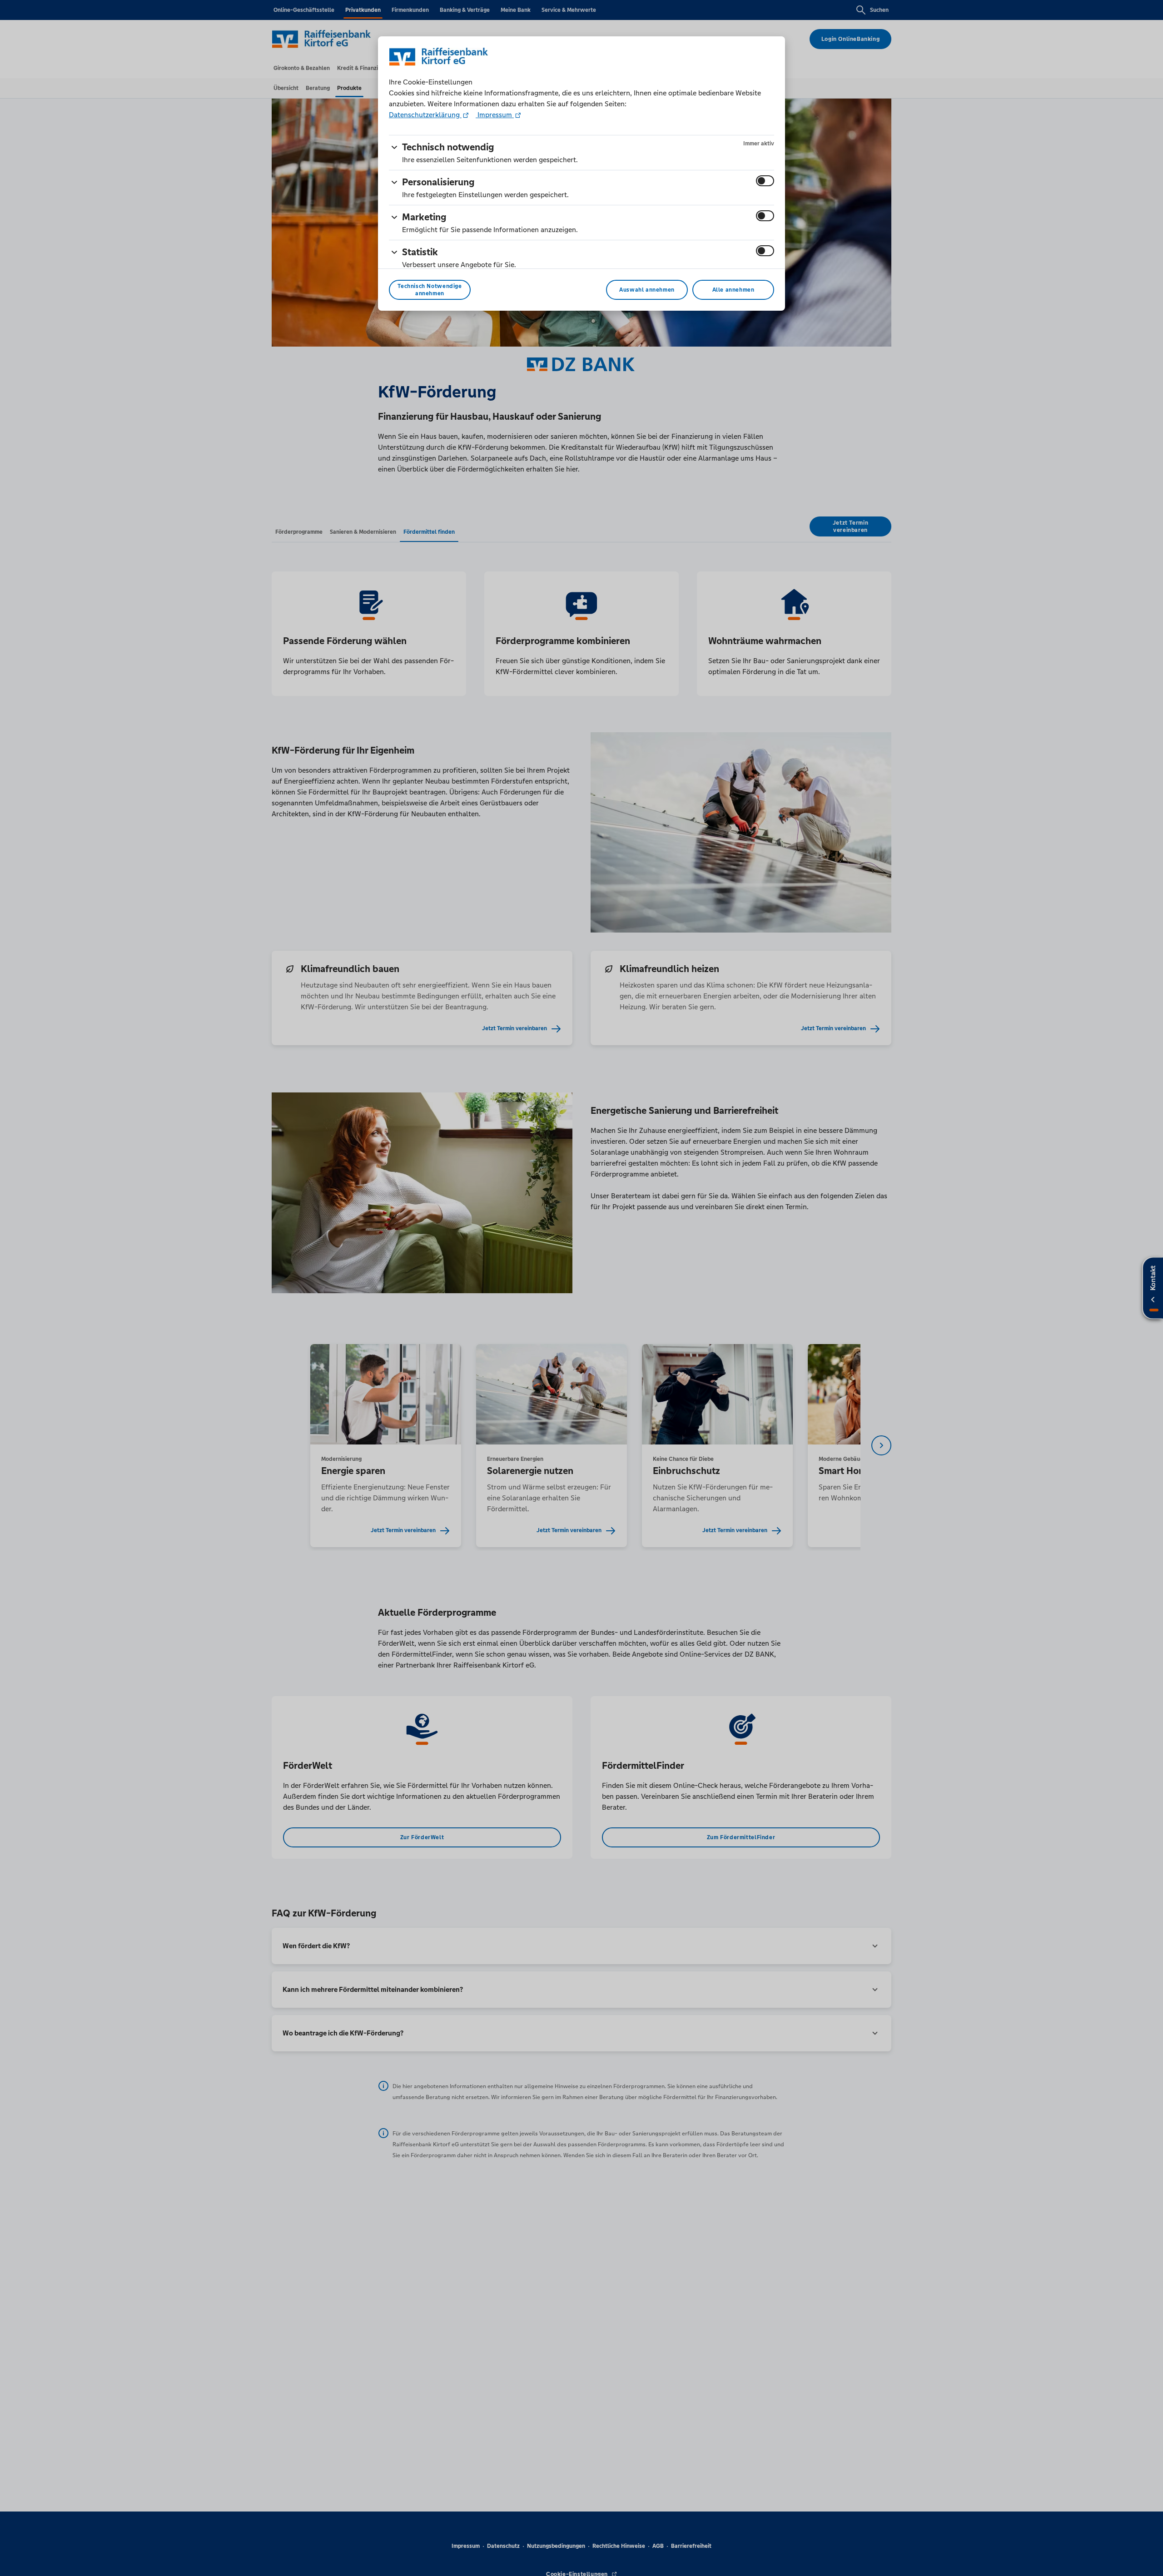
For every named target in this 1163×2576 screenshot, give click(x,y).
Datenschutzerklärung (425, 115)
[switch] (765, 181)
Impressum (495, 115)
